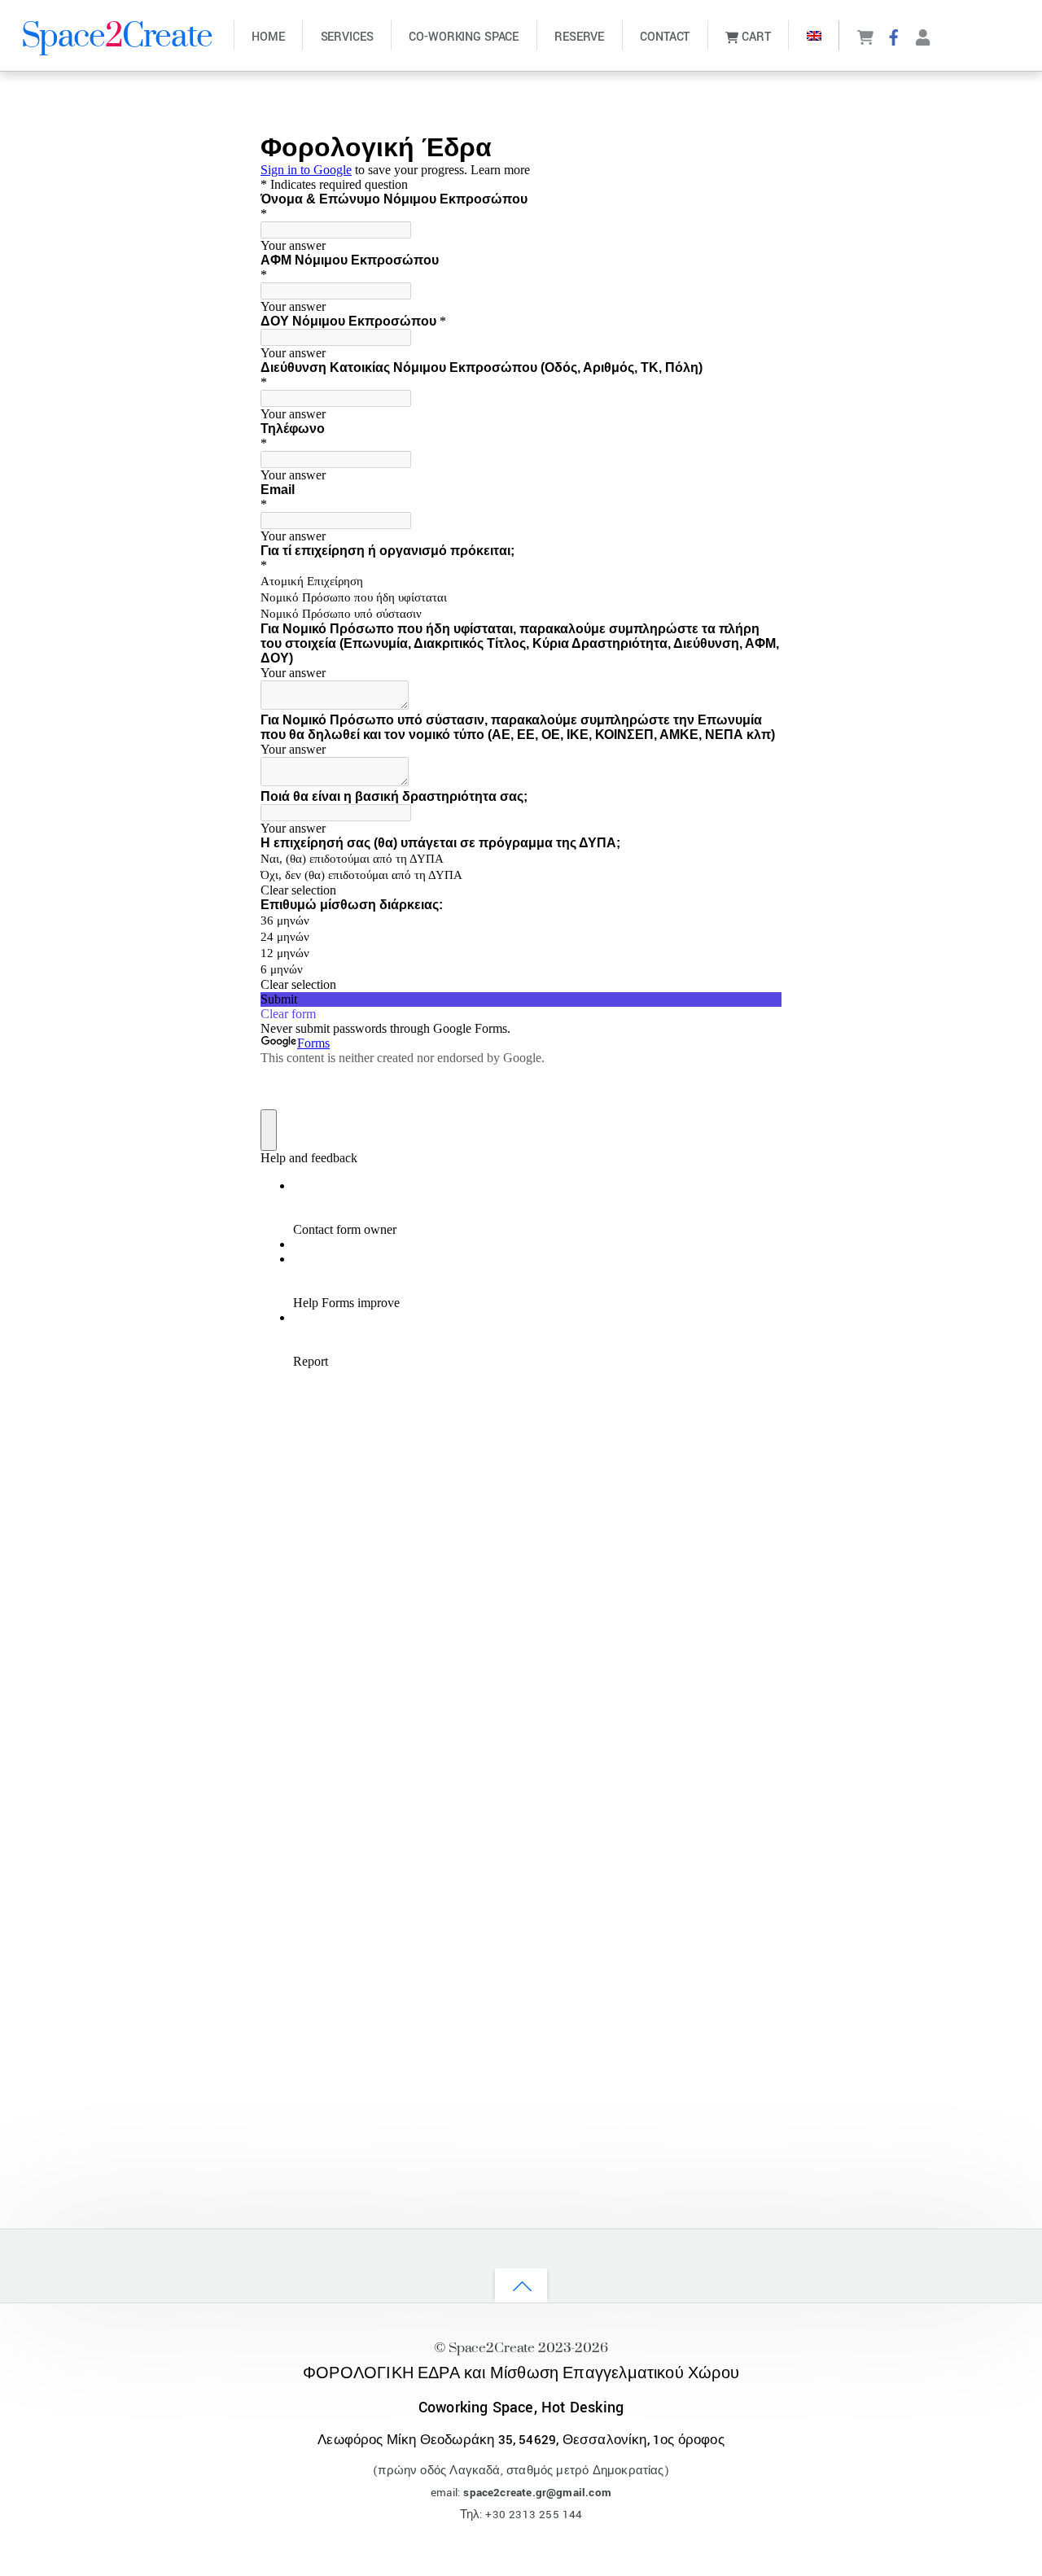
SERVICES (347, 37)
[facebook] (894, 36)
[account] (923, 36)
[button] (814, 35)
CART (755, 37)
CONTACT (665, 37)
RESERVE (579, 37)
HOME (268, 37)
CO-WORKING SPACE (464, 37)
